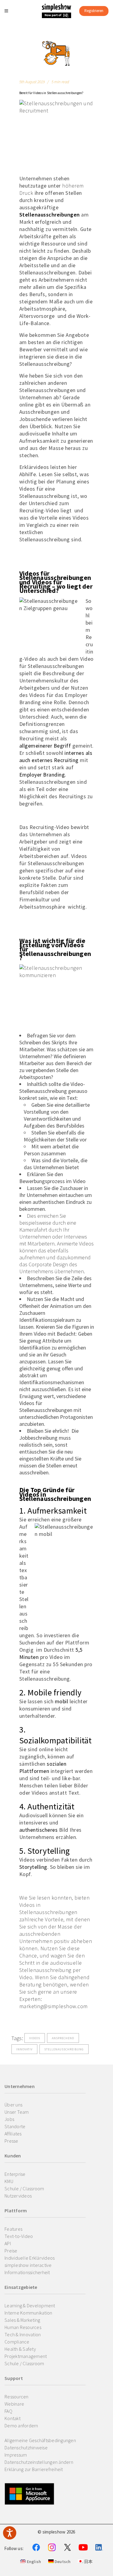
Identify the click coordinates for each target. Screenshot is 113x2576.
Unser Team (17, 2112)
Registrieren (94, 11)
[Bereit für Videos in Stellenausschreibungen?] (57, 53)
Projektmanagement (26, 2356)
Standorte (15, 2126)
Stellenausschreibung (64, 2049)
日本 (88, 2562)
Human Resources (23, 2327)
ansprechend (63, 2038)
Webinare (14, 2404)
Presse (11, 2141)
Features (13, 2229)
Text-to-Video (19, 2236)
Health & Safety (20, 2349)
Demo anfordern (21, 2426)
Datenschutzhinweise (26, 2448)
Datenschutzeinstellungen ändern (39, 2462)
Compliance (17, 2342)
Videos (35, 2038)
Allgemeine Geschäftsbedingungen (40, 2440)
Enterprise (15, 2174)
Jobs (9, 2119)
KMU (9, 2181)
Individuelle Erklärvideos (30, 2258)
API (8, 2243)
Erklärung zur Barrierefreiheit (34, 2469)
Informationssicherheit (27, 2272)
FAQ (8, 2411)
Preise (11, 2251)
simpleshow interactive (28, 2265)
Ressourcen (17, 2397)
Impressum (16, 2455)
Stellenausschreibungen (50, 215)
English (33, 2562)
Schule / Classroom (24, 2188)
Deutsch (62, 2562)
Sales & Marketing (22, 2320)
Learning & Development (30, 2305)
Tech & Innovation (23, 2334)
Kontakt (13, 2418)
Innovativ (24, 2049)
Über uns (13, 2105)
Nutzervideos (18, 2196)
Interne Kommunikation (28, 2313)
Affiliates (13, 2134)
